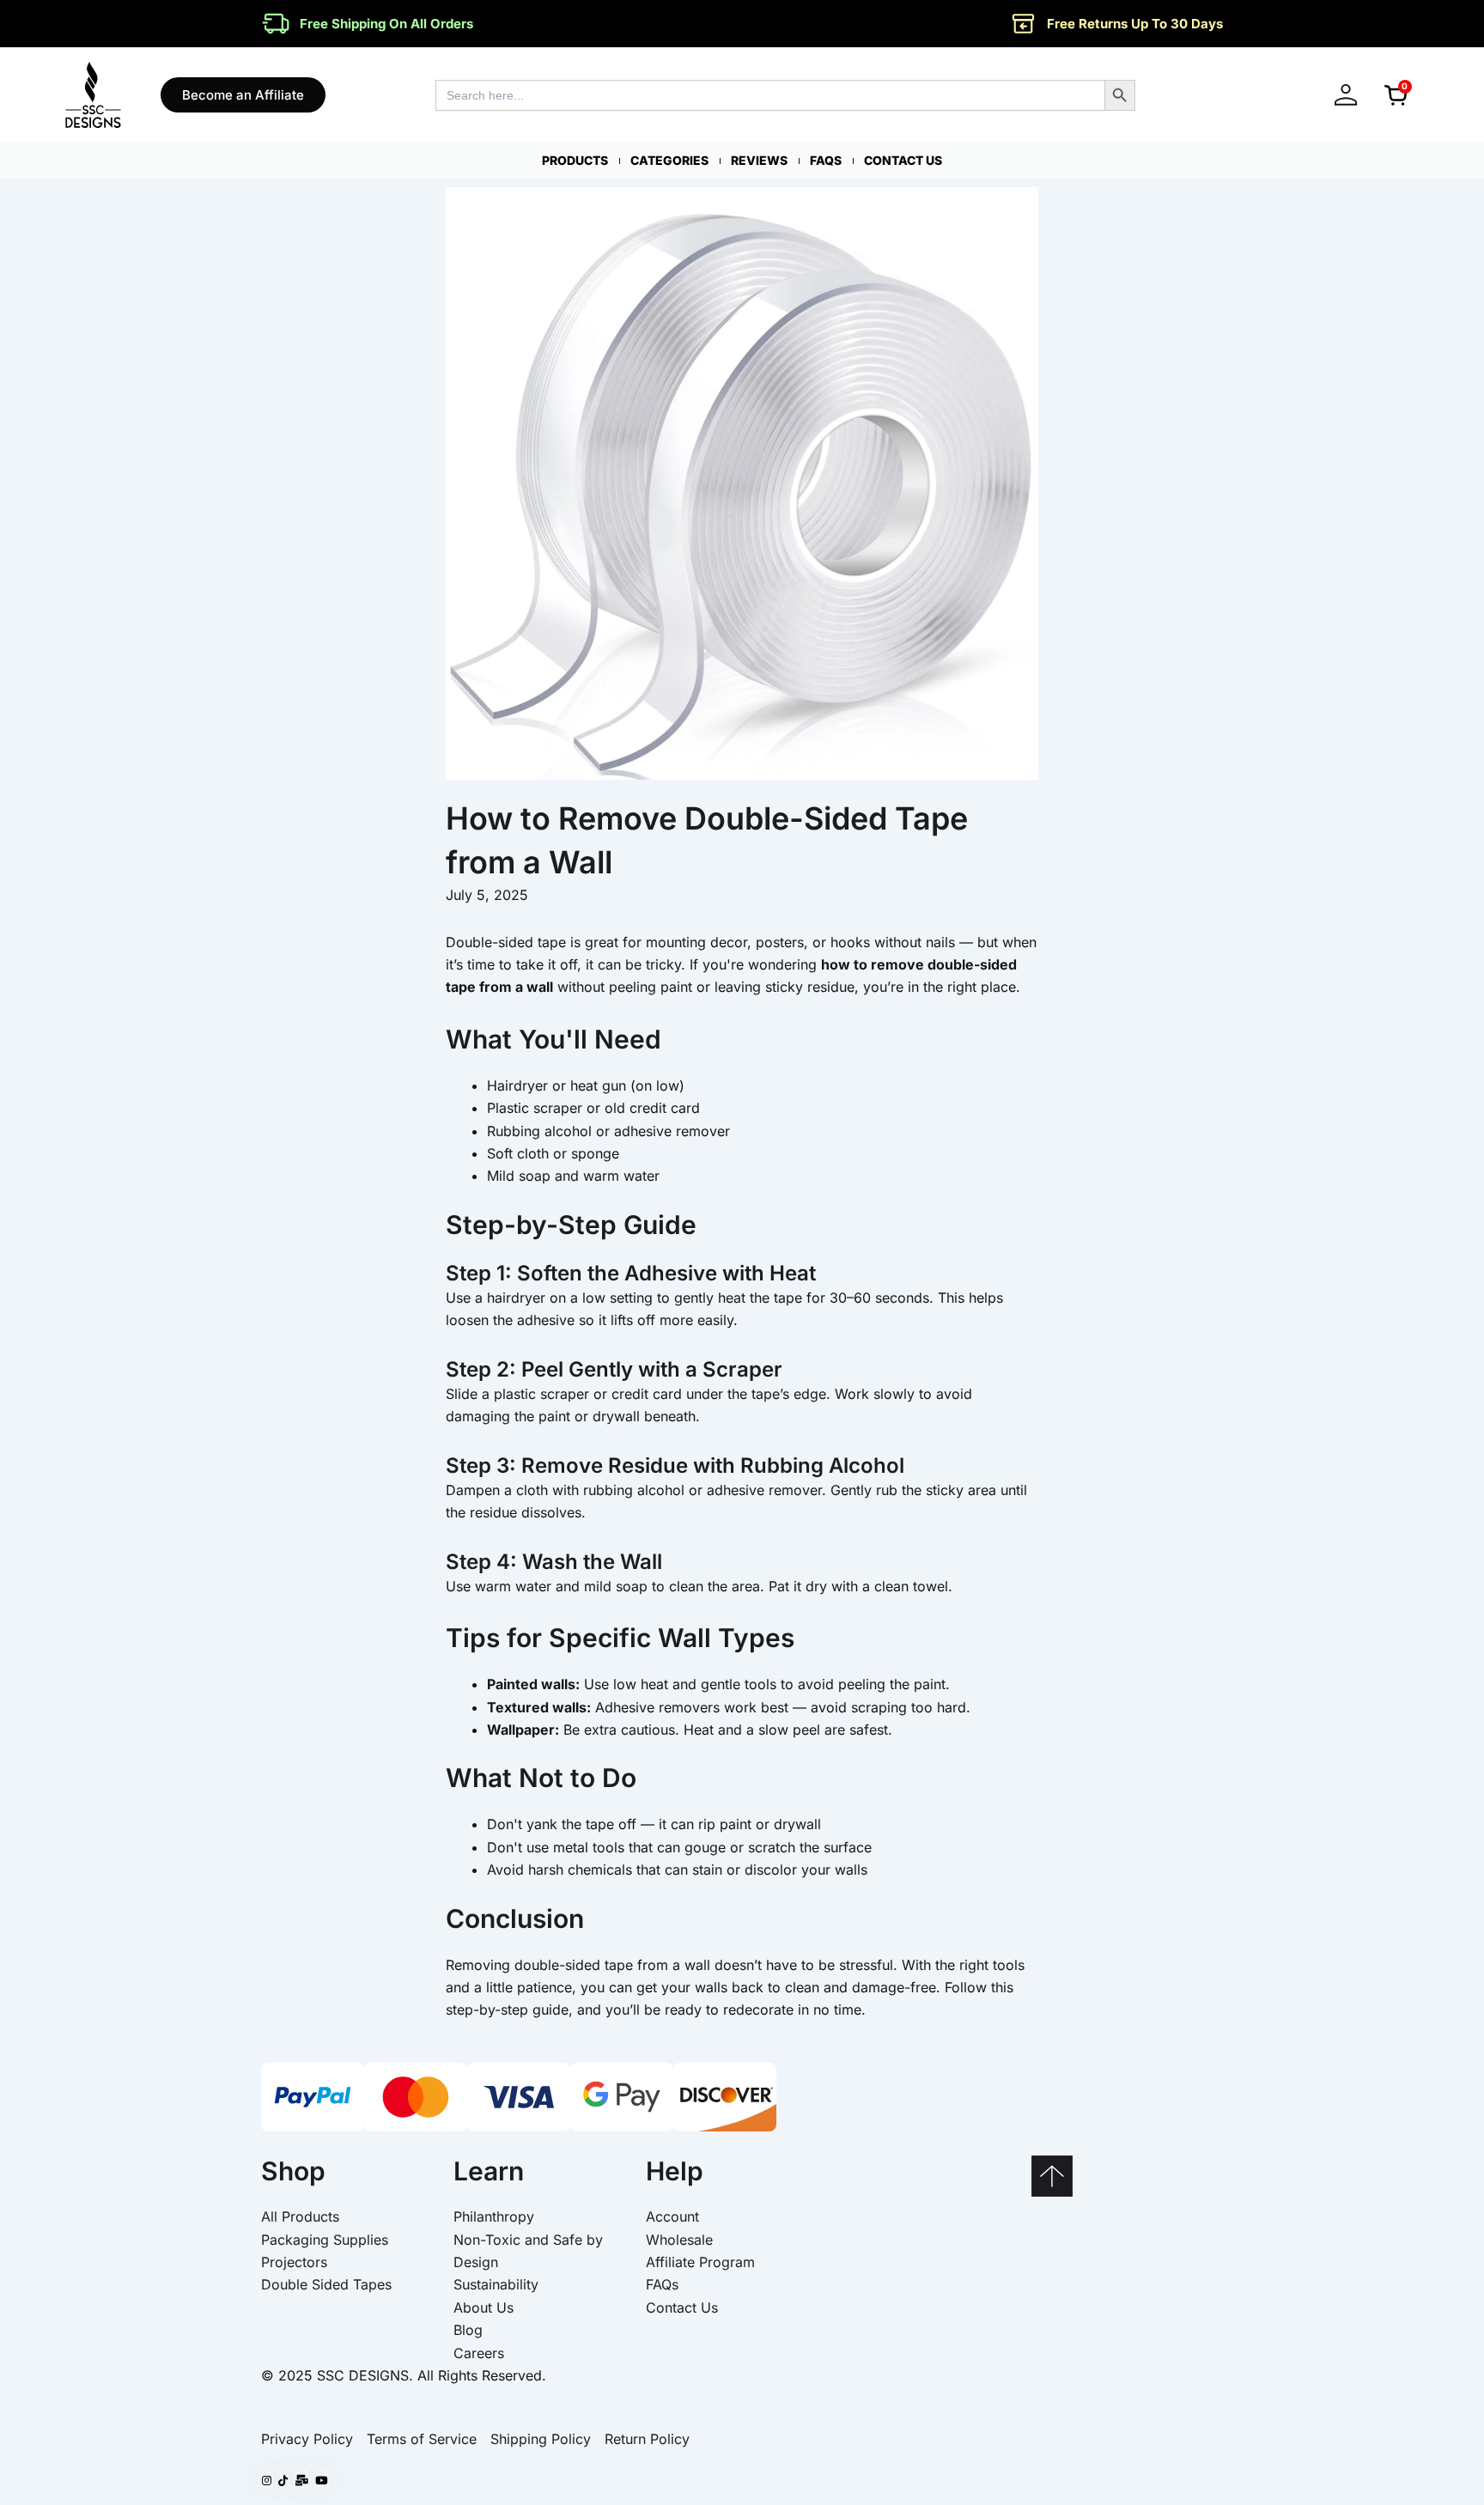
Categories (669, 160)
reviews (759, 160)
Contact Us (903, 160)
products (575, 160)
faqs (826, 160)
